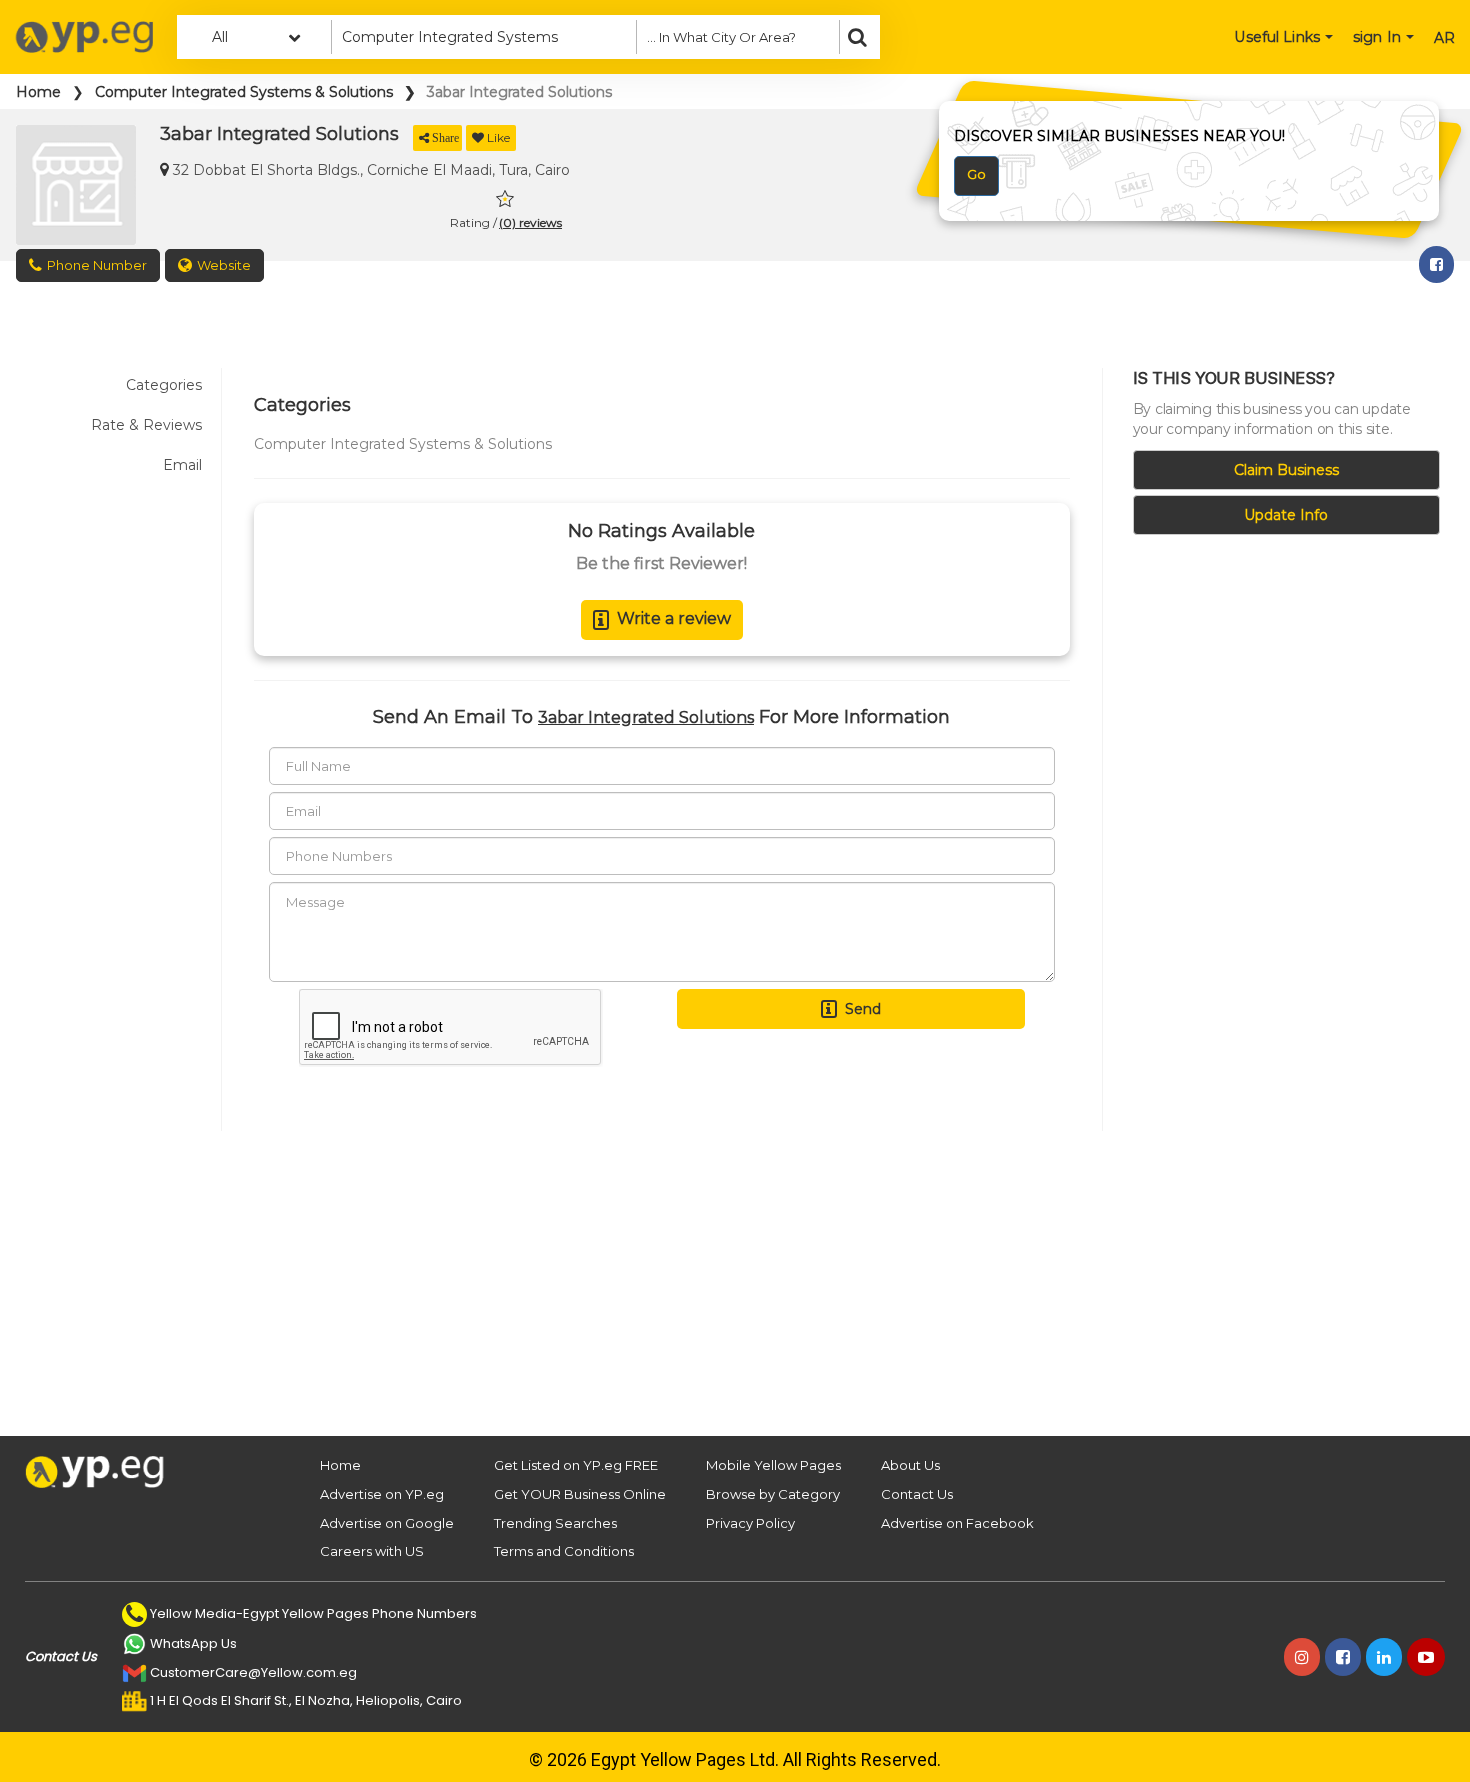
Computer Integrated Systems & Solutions (244, 92)
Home (38, 92)
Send (863, 1009)
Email (182, 465)
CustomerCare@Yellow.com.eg (253, 1672)
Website (224, 265)
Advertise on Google (387, 1523)
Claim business (1286, 470)
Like (498, 137)
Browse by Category (773, 1494)
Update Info (1286, 515)
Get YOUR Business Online (580, 1494)
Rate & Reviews (146, 425)
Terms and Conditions (564, 1551)
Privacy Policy (750, 1523)
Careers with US (372, 1551)
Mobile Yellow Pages (773, 1465)
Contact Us (917, 1494)
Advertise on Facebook (957, 1523)
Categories (164, 385)
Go (976, 174)
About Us (910, 1465)
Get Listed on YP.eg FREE (576, 1465)
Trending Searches (555, 1523)
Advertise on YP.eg (382, 1494)
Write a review (674, 618)
